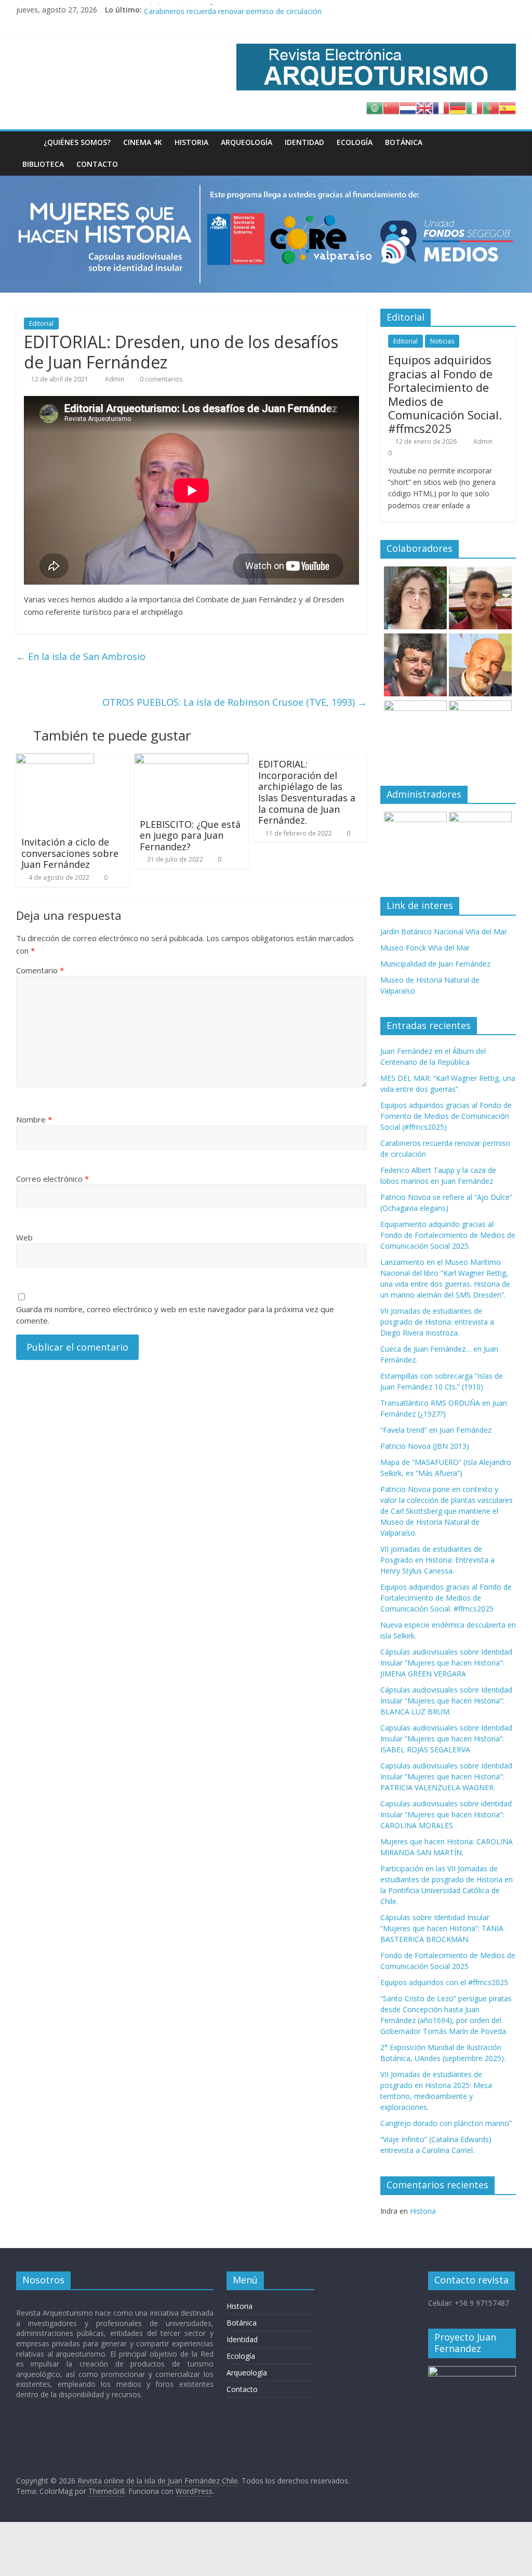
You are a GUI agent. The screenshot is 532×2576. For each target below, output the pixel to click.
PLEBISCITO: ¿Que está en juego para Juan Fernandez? (190, 835)
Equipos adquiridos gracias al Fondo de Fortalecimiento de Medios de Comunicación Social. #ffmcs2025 (445, 394)
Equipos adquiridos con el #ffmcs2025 (444, 1982)
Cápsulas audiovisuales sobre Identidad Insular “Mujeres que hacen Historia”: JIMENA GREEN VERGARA (446, 1663)
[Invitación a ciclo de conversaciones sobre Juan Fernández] (55, 760)
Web (24, 1237)
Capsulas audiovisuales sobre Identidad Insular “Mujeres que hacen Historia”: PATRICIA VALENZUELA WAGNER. (446, 1776)
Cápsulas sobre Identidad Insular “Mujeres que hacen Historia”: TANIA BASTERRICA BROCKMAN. (442, 1928)
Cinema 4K (143, 142)
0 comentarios (160, 379)
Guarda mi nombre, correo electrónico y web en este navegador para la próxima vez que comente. (175, 1315)
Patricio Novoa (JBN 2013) (425, 1446)
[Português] (491, 107)
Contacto (97, 164)
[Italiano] (474, 107)
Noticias (442, 341)
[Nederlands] (408, 107)
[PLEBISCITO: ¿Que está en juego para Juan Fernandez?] (192, 760)
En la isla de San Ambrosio (81, 656)
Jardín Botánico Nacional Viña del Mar (444, 932)
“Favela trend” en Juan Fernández (436, 1430)
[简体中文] (391, 107)
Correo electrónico (52, 1179)
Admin (115, 379)
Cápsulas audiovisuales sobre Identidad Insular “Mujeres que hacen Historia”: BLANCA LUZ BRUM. (446, 1701)
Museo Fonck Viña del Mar (425, 948)
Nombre (34, 1119)
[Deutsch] (458, 107)
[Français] (441, 107)
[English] (424, 107)
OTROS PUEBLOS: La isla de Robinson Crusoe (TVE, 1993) (235, 702)
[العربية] (375, 107)
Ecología (355, 142)
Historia (191, 142)
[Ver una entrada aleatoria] (506, 142)
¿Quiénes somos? (77, 142)
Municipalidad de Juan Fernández (435, 964)
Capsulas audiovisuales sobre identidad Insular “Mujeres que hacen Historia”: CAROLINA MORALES (446, 1814)
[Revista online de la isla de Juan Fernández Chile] (27, 142)
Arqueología (247, 142)
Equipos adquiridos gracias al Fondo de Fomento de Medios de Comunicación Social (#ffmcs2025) (309, 10)
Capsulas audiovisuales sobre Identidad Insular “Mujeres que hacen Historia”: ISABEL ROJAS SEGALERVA (446, 1739)
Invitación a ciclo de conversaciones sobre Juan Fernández (70, 853)
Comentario (40, 970)
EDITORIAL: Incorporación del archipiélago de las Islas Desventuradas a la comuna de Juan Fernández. (307, 792)
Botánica (404, 142)
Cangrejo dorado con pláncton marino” (446, 2123)
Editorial (41, 323)
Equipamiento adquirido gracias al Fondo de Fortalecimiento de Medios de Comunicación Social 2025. (448, 1235)
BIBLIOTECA (43, 164)
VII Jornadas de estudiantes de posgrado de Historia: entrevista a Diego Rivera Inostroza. (437, 1322)
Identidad (304, 142)
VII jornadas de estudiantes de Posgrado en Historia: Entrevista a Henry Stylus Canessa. (437, 1560)
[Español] (508, 107)
